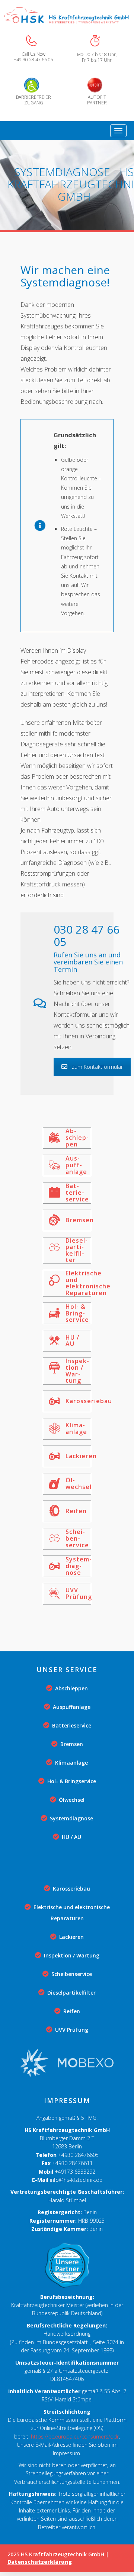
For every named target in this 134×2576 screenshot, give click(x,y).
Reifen (72, 2011)
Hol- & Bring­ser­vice (72, 1781)
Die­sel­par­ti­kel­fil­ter (71, 1993)
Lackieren (71, 1937)
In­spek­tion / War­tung (72, 1955)
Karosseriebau (71, 1889)
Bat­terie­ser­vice (72, 1725)
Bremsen (72, 1744)
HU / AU (71, 1837)
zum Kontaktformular (97, 1067)
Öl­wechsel (72, 1800)
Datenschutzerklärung (40, 2562)
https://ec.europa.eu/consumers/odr (75, 2437)
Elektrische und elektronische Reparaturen (72, 1913)
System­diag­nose (71, 1818)
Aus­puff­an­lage (72, 1707)
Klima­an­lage (71, 1763)
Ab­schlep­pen (71, 1688)
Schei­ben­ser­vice (72, 1974)
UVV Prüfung (72, 2030)
